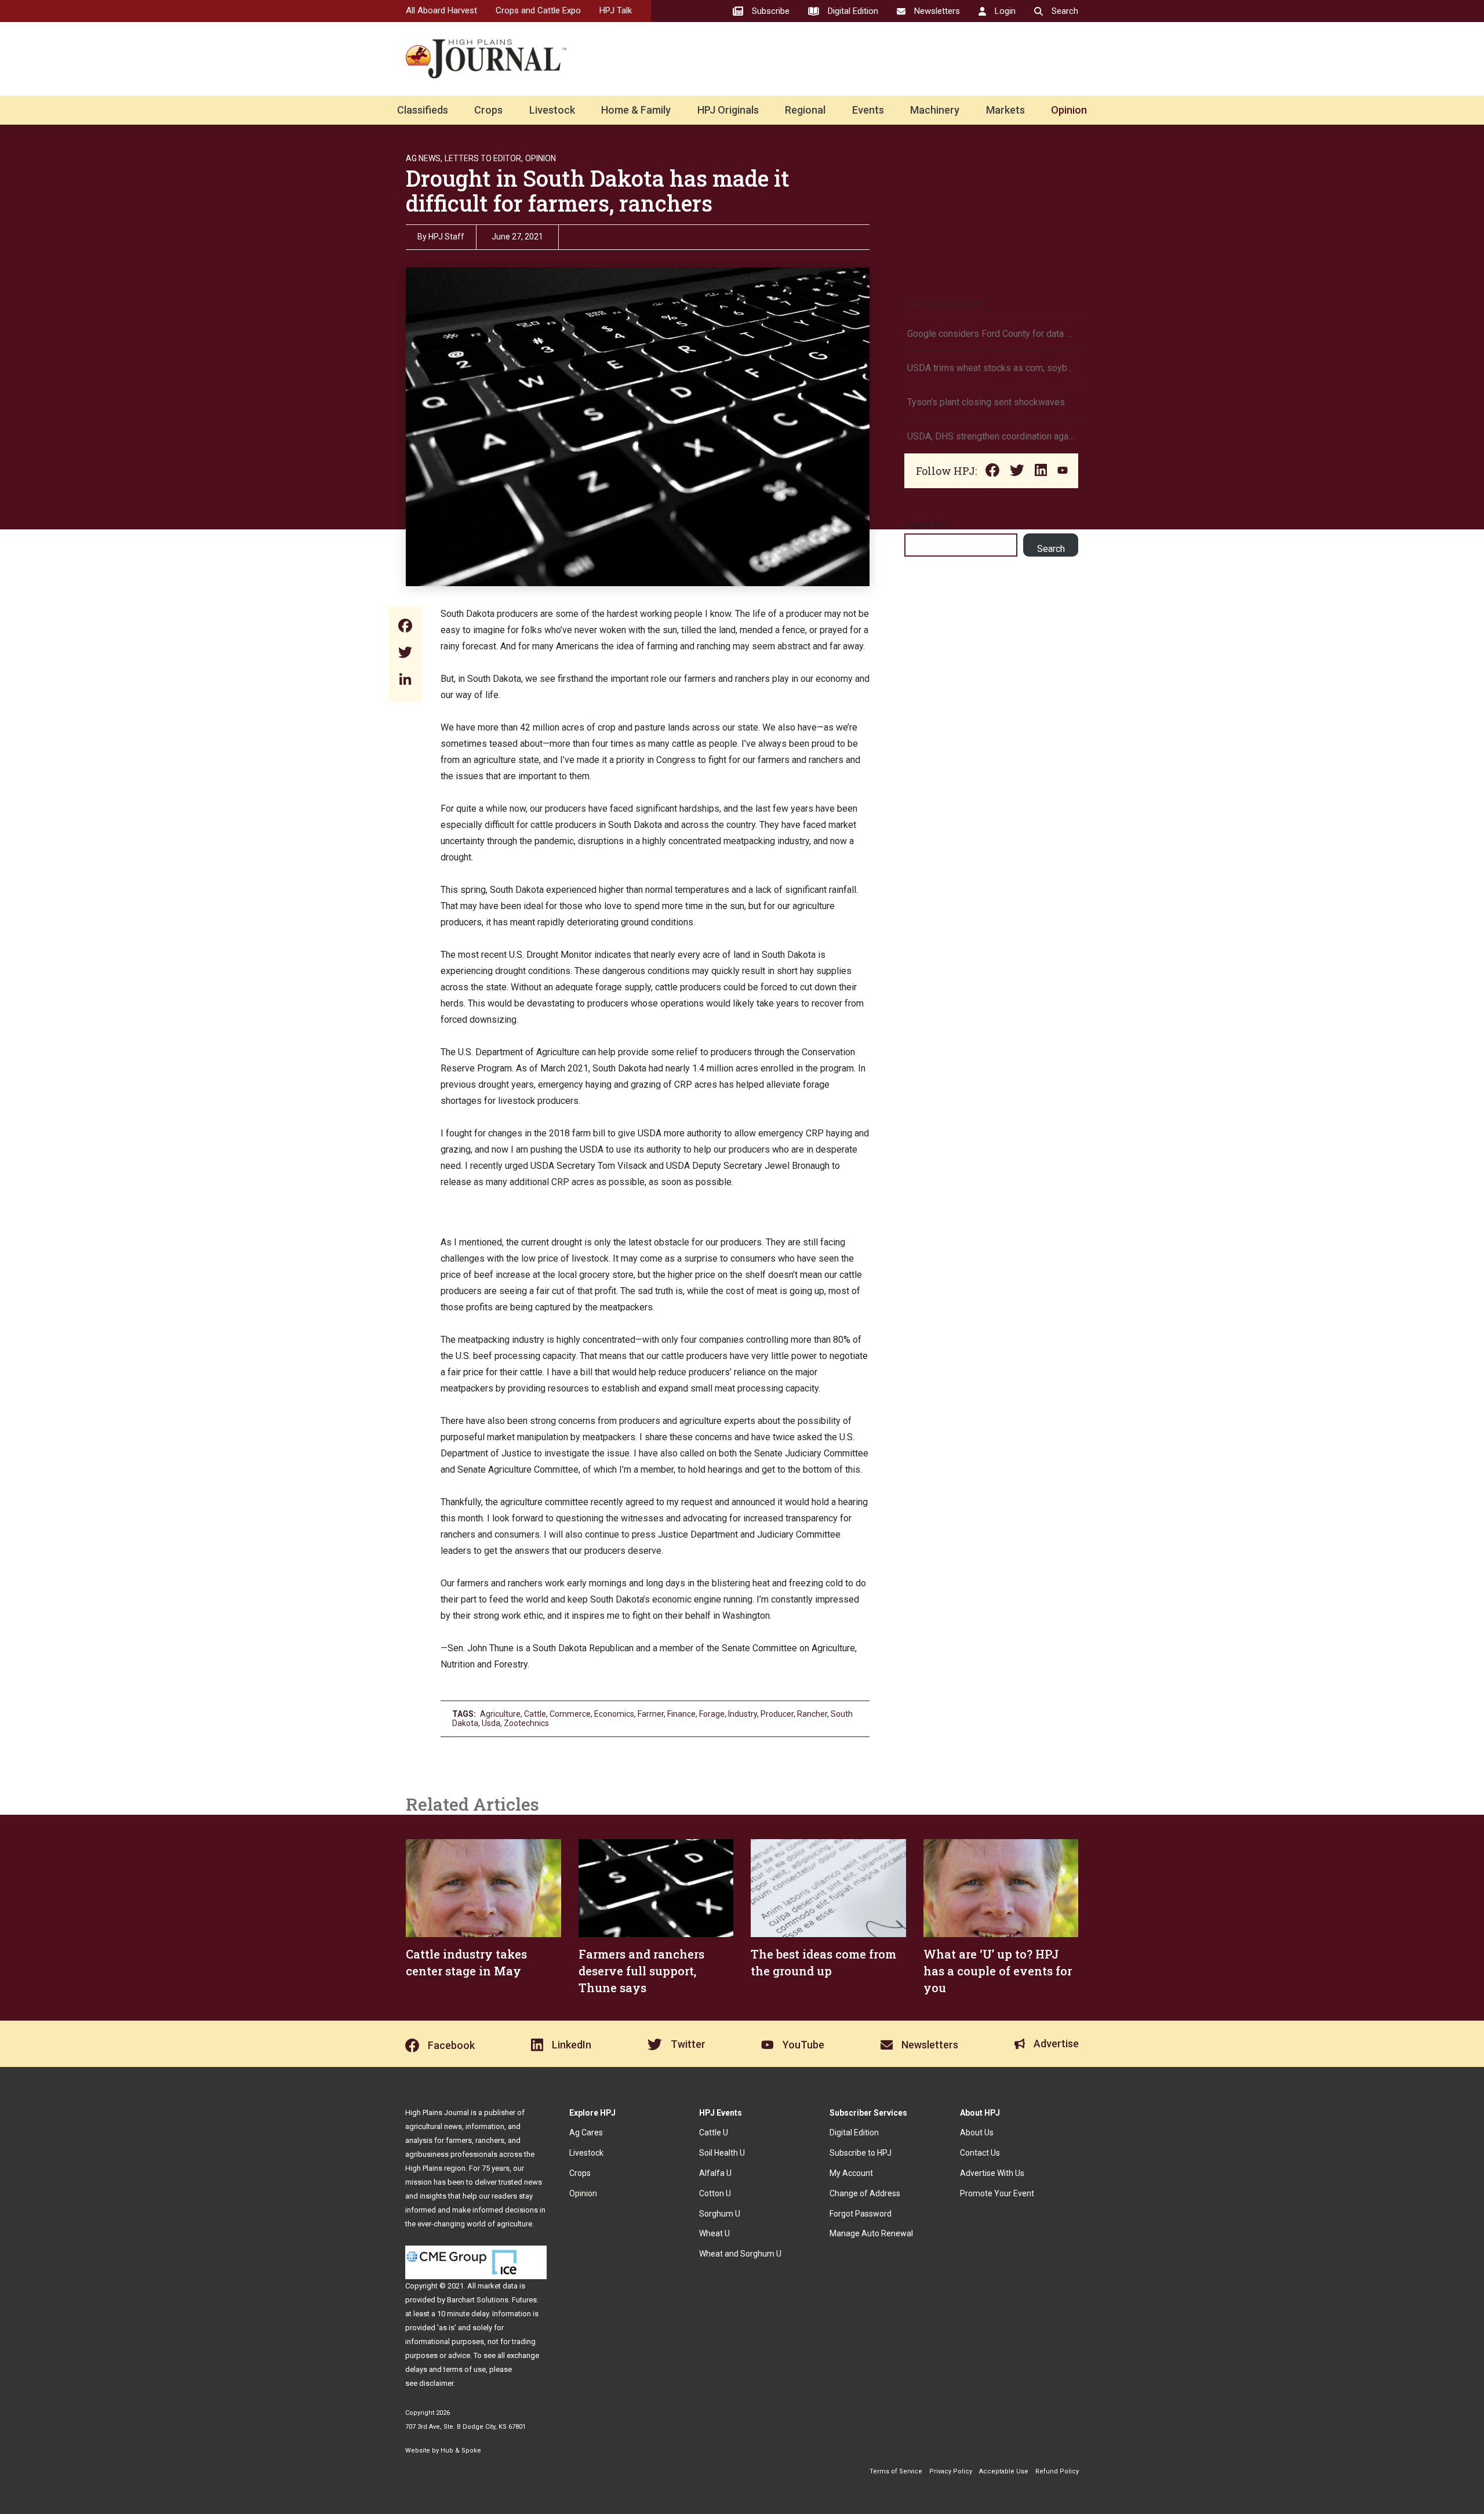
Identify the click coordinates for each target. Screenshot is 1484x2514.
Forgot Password (861, 2214)
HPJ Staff (446, 237)
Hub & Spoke (461, 2451)
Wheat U (714, 2233)
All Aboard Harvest (441, 10)
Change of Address (865, 2193)
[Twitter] (405, 654)
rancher (812, 1714)
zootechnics (526, 1723)
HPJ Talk (616, 10)
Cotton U (715, 2193)
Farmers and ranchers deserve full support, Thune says (641, 1971)
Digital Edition (854, 2132)
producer (777, 1714)
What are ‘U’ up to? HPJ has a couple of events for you (998, 1971)
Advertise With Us (992, 2173)
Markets (1005, 110)
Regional (805, 110)
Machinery (935, 110)
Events (868, 110)
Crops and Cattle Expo (538, 10)
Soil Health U (722, 2153)
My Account (851, 2173)
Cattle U (714, 2132)
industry (743, 1714)
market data (498, 2286)
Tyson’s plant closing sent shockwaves (986, 402)
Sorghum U (720, 2214)
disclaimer (436, 2383)
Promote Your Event (997, 2193)
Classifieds (423, 110)
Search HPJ (928, 525)
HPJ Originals (728, 110)
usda (491, 1723)
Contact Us (980, 2153)
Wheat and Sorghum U (740, 2254)
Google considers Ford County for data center (991, 334)
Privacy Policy (951, 2471)
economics (614, 1714)
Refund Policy (1057, 2471)
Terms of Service (896, 2471)
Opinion (1069, 110)
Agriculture (500, 1714)
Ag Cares (586, 2132)
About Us (977, 2132)
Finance (681, 1714)
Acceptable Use (1004, 2471)
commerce (570, 1714)
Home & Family (636, 110)
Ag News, (424, 158)
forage (712, 1714)
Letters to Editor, (484, 158)
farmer (651, 1714)
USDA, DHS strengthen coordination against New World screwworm (991, 436)
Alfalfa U (715, 2173)
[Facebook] (405, 627)
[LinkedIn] (405, 680)
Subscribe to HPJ (861, 2153)
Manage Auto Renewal (871, 2233)
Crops (488, 110)
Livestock (552, 110)
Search (1051, 549)
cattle (535, 1714)
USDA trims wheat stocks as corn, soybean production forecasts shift (991, 368)
